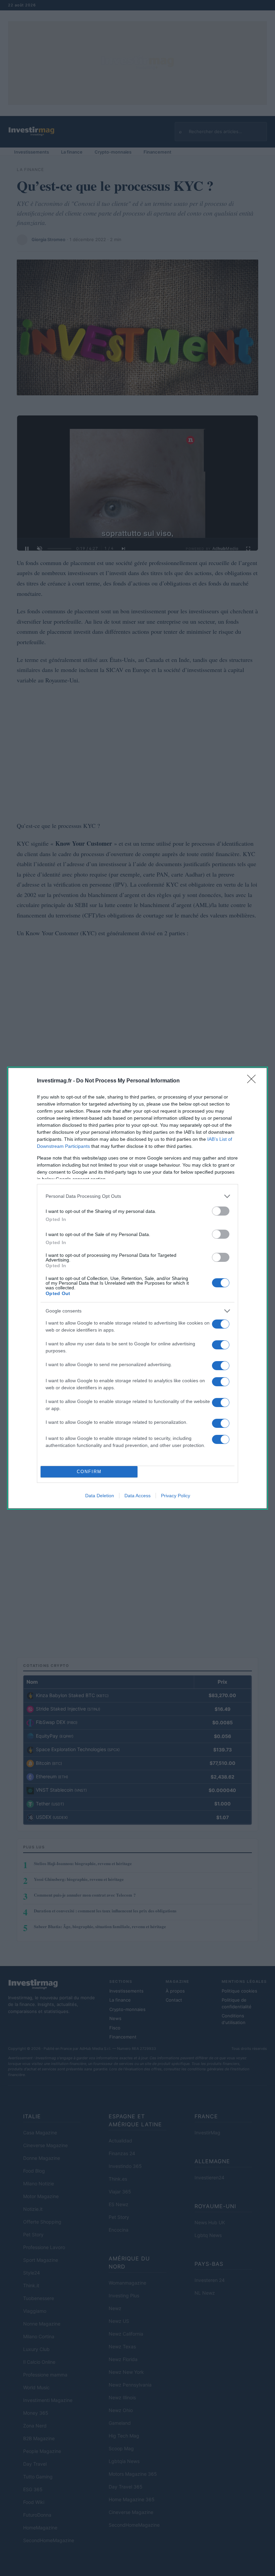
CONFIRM (89, 1472)
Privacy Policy (176, 1496)
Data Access (137, 1496)
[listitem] (137, 1196)
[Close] (254, 1081)
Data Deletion (100, 1496)
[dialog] (137, 1288)
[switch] (221, 1211)
